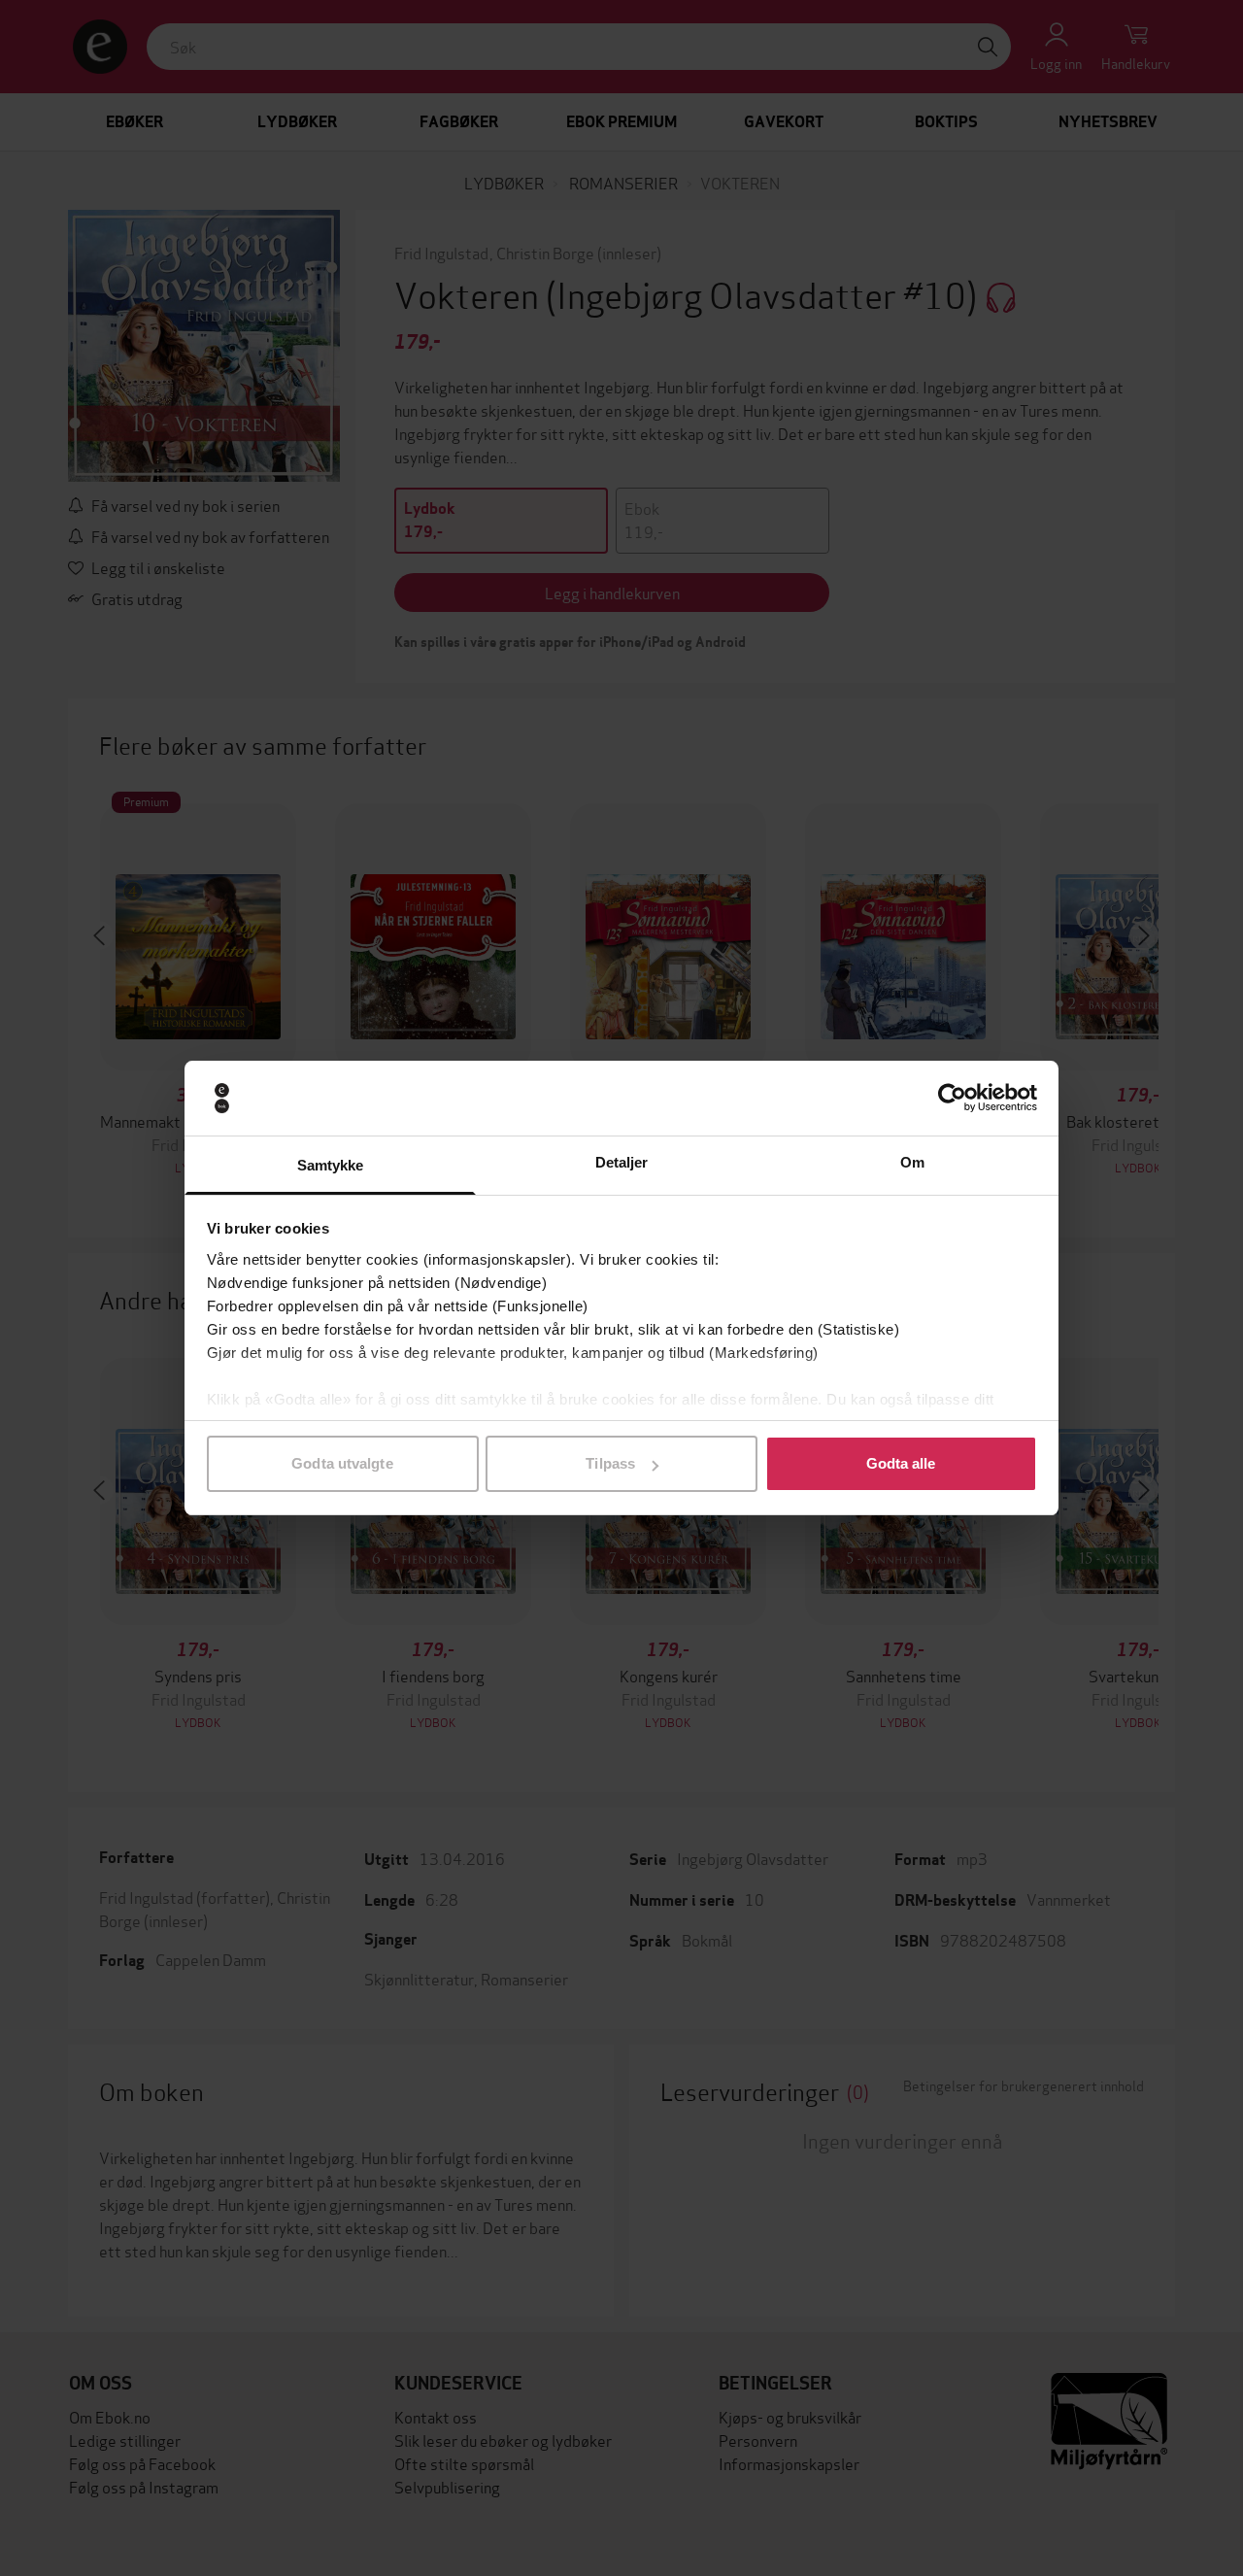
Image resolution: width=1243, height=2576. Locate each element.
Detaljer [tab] (622, 1162)
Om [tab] (912, 1162)
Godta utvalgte (342, 1463)
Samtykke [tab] (331, 1165)
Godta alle (901, 1463)
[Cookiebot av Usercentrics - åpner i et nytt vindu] (952, 1099)
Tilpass (610, 1463)
